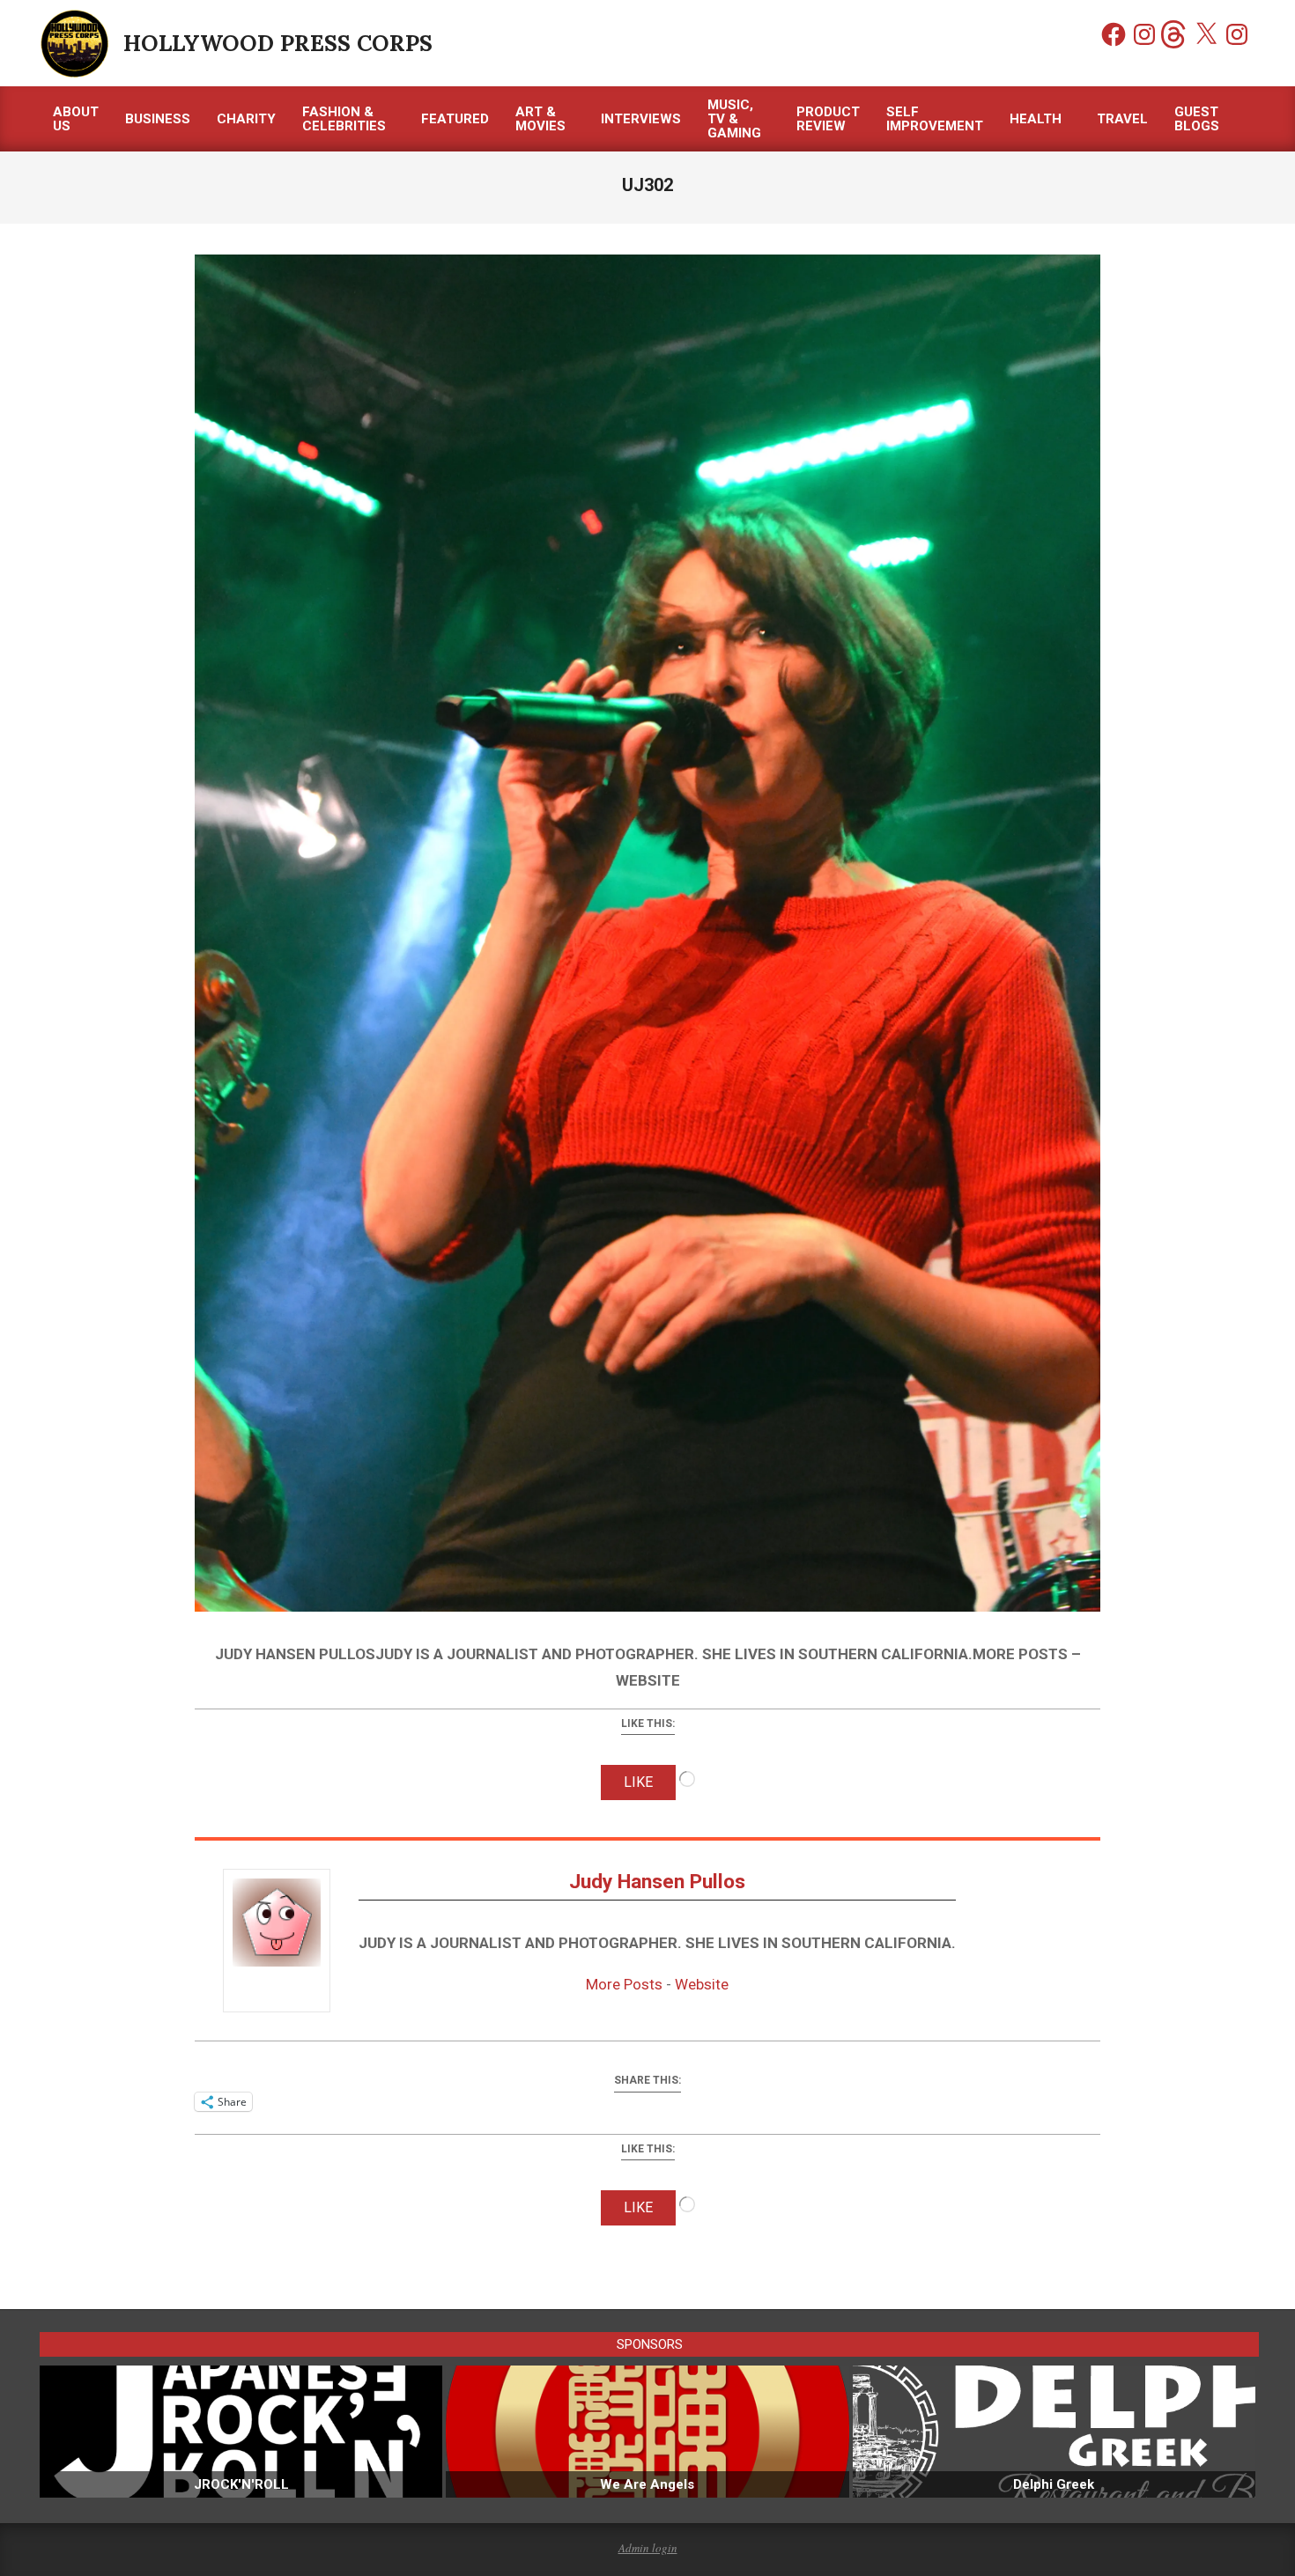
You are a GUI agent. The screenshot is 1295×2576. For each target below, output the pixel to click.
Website (702, 1984)
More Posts (624, 1984)
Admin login (648, 2548)
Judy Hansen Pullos (657, 1882)
